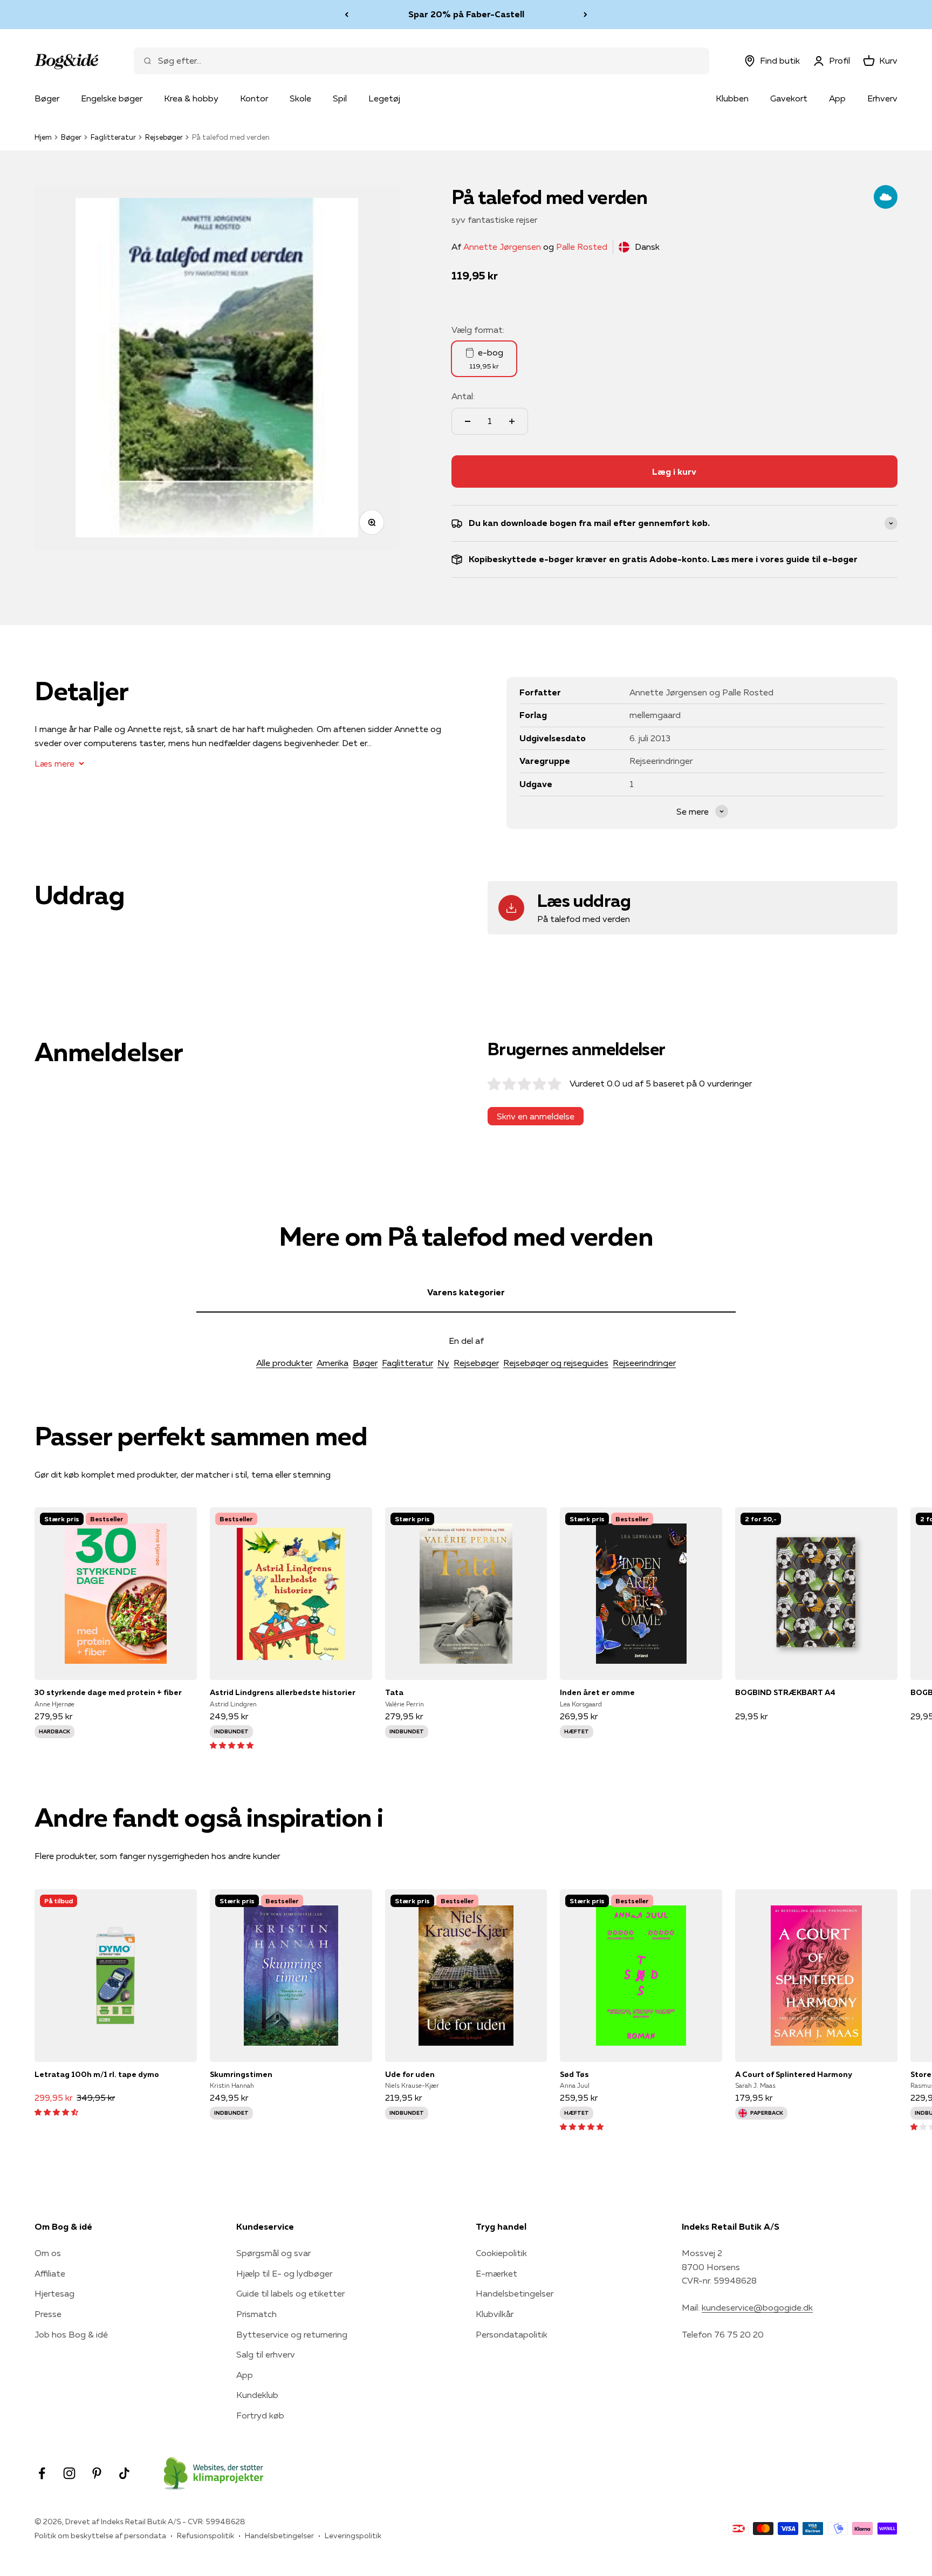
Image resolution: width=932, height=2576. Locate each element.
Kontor (254, 98)
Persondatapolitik (512, 2334)
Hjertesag (54, 2293)
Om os (48, 2253)
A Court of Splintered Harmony (794, 2074)
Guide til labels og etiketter (290, 2293)
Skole (300, 98)
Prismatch (256, 2314)
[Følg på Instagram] (69, 2473)
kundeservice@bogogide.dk (757, 2307)
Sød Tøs (574, 2074)
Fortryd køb (260, 2415)
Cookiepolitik (501, 2253)
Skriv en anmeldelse (536, 1116)
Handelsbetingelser (515, 2293)
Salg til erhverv (266, 2354)
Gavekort (789, 98)
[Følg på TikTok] (124, 2473)
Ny (443, 1363)
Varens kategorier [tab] (466, 1292)
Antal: (463, 396)
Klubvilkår (495, 2314)
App (837, 98)
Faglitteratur (113, 137)
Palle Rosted (582, 247)
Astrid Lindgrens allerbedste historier (283, 1692)
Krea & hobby (191, 98)
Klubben (732, 98)
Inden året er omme (597, 1692)
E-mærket (496, 2273)
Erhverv (882, 98)
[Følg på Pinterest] (97, 2473)
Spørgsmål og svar (273, 2253)
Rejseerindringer (644, 1363)
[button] (232, 1745)
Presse (48, 2314)
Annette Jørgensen (502, 247)
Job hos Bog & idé (71, 2334)
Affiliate (50, 2273)
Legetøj (384, 98)
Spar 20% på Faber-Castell (466, 14)
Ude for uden (410, 2074)
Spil (340, 98)
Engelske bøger (112, 98)
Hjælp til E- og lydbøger (284, 2273)
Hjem (43, 137)
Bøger (47, 98)
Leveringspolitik (353, 2536)
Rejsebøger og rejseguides (556, 1363)
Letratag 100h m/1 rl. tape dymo (97, 2074)
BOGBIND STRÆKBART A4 (785, 1692)
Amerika (333, 1363)
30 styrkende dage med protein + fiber (108, 1692)
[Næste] (585, 15)
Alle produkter (284, 1363)
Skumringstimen (241, 2074)
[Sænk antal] (468, 421)
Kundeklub (257, 2395)
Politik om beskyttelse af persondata (100, 2536)
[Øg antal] (512, 421)
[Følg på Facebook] (42, 2473)
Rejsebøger (164, 137)
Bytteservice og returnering (292, 2334)
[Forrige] (347, 15)
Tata (394, 1692)
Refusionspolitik (205, 2536)
